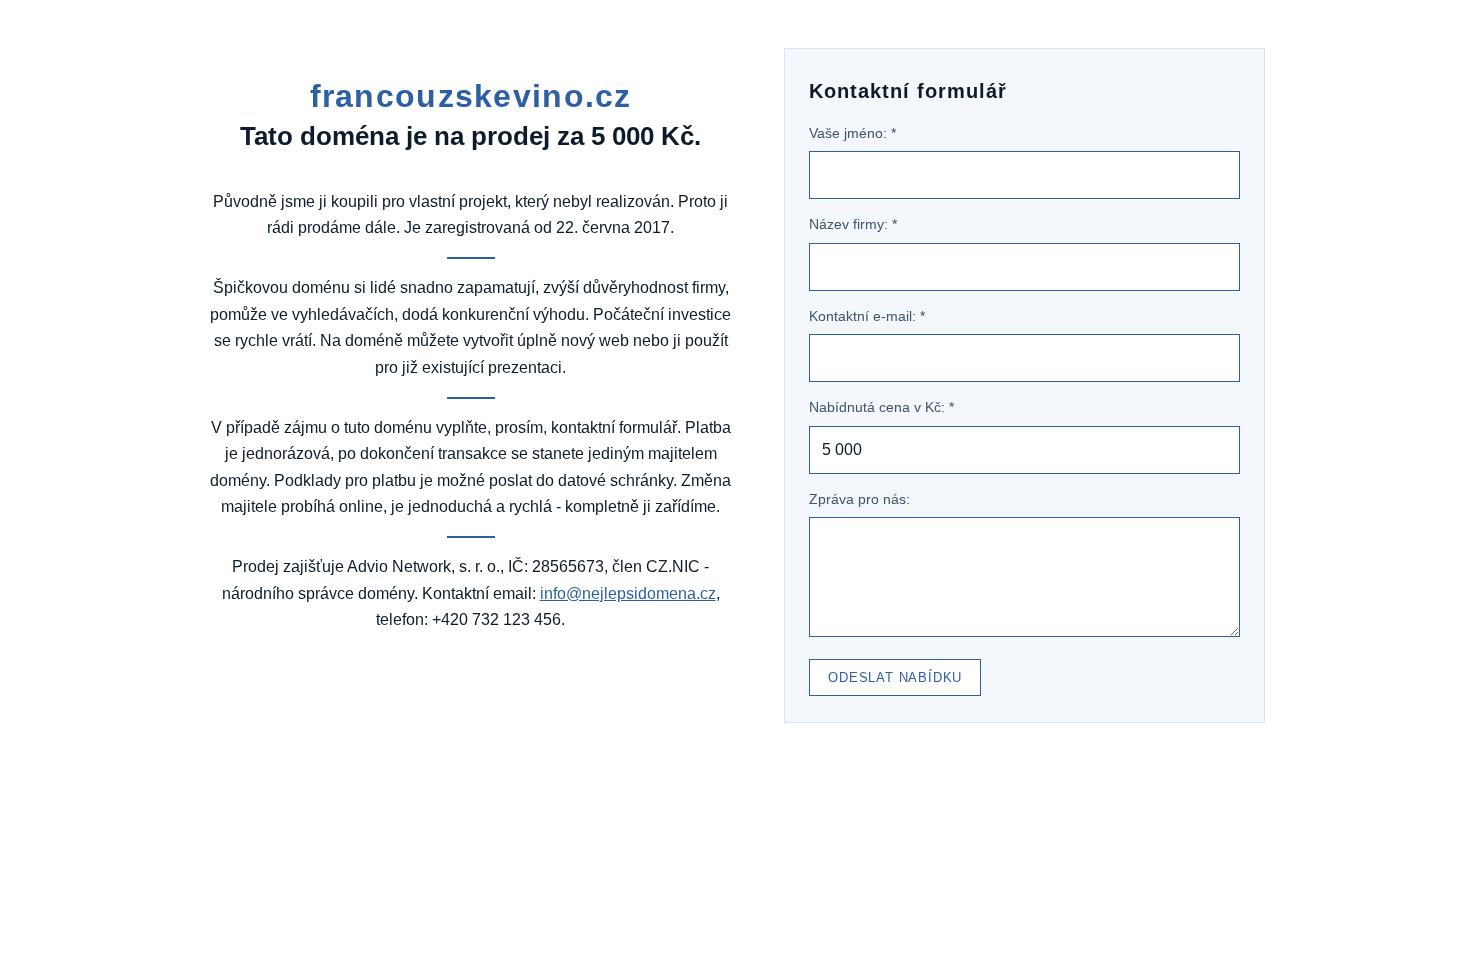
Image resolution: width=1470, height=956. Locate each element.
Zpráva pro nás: (859, 499)
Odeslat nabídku (895, 677)
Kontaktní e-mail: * (867, 316)
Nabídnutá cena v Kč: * (881, 407)
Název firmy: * (853, 224)
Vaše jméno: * (852, 133)
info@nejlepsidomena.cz (628, 593)
